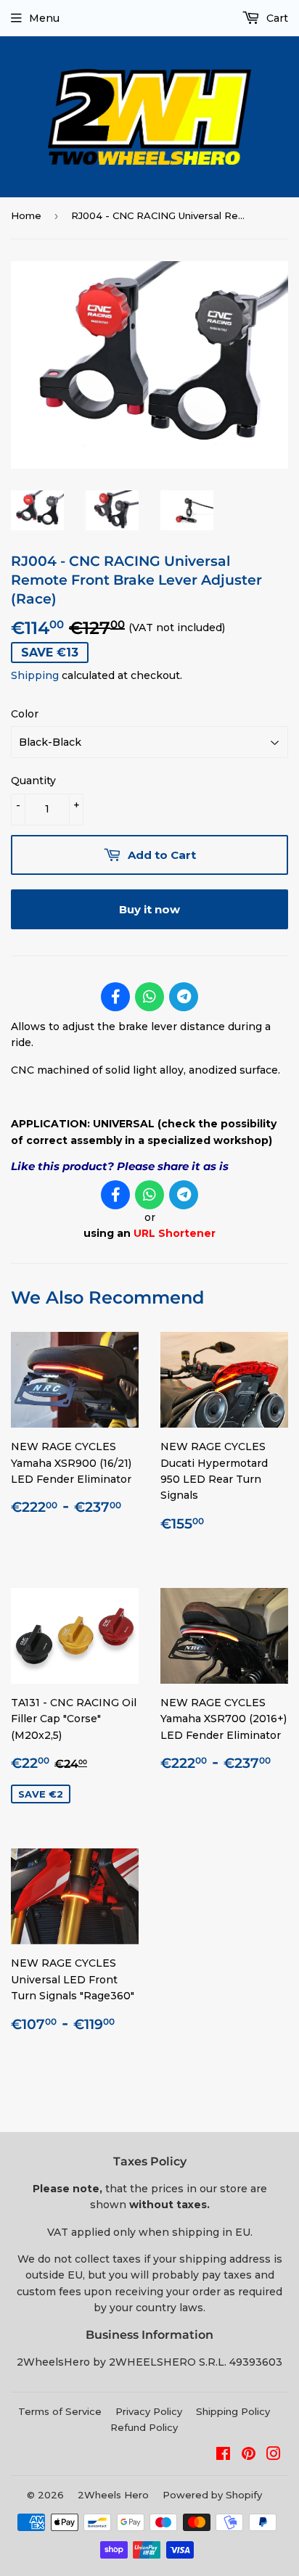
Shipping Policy (233, 2411)
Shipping (35, 675)
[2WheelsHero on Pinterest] (249, 2456)
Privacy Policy (149, 2411)
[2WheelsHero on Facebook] (223, 2456)
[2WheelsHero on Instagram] (274, 2456)
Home (26, 215)
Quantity (33, 781)
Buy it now (149, 909)
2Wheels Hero (113, 2495)
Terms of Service (60, 2411)
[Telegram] (184, 997)
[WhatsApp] (149, 997)
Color (25, 714)
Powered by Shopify (212, 2495)
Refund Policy (144, 2427)
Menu (44, 18)
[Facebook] (115, 997)
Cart (276, 18)
